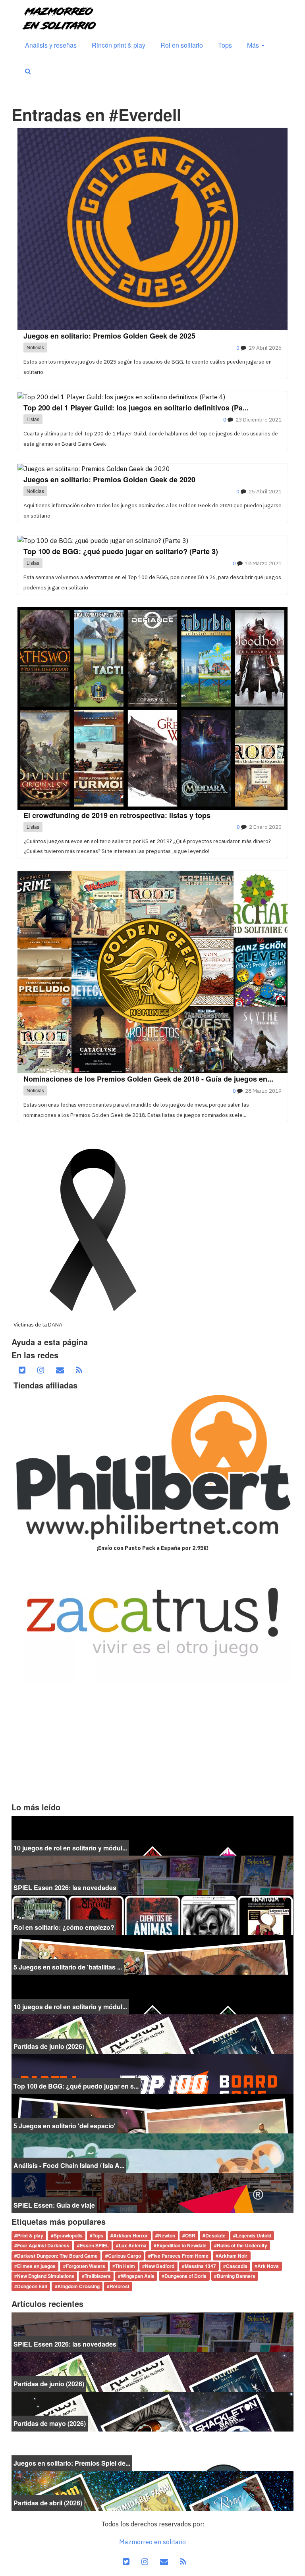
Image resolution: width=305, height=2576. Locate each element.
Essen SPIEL (94, 2246)
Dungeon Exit (32, 2286)
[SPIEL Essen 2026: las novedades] (152, 1875)
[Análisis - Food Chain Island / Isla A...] (152, 2152)
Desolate (215, 2235)
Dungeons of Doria (185, 2276)
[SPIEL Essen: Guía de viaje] (152, 2192)
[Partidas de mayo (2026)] (152, 2411)
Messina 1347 (200, 2266)
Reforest (120, 2286)
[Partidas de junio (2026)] (152, 2033)
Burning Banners (236, 2276)
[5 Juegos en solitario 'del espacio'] (152, 2113)
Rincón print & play (119, 45)
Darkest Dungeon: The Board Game (57, 2256)
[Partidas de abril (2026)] (152, 2490)
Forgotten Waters (86, 2266)
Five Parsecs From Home (180, 2256)
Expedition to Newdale (181, 2246)
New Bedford (160, 2266)
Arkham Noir (233, 2256)
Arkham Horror (130, 2235)
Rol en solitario (182, 45)
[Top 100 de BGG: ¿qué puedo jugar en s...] (152, 2073)
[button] (28, 71)
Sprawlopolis (68, 2235)
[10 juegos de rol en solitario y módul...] (152, 1835)
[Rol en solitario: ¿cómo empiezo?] (152, 1914)
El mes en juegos (36, 2266)
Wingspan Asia (138, 2276)
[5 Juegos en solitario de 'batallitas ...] (152, 1954)
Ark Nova (268, 2266)
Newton (167, 2235)
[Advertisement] (152, 1743)
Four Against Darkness (43, 2246)
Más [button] (254, 45)
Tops (225, 45)
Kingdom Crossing (79, 2286)
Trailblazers (98, 2276)
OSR (190, 2235)
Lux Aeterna (133, 2246)
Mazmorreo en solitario (152, 2542)
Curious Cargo (125, 2256)
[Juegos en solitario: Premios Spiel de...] (152, 2451)
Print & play (30, 2235)
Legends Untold (254, 2235)
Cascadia (237, 2266)
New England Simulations (46, 2276)
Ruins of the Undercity (242, 2246)
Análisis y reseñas (51, 45)
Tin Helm (125, 2266)
